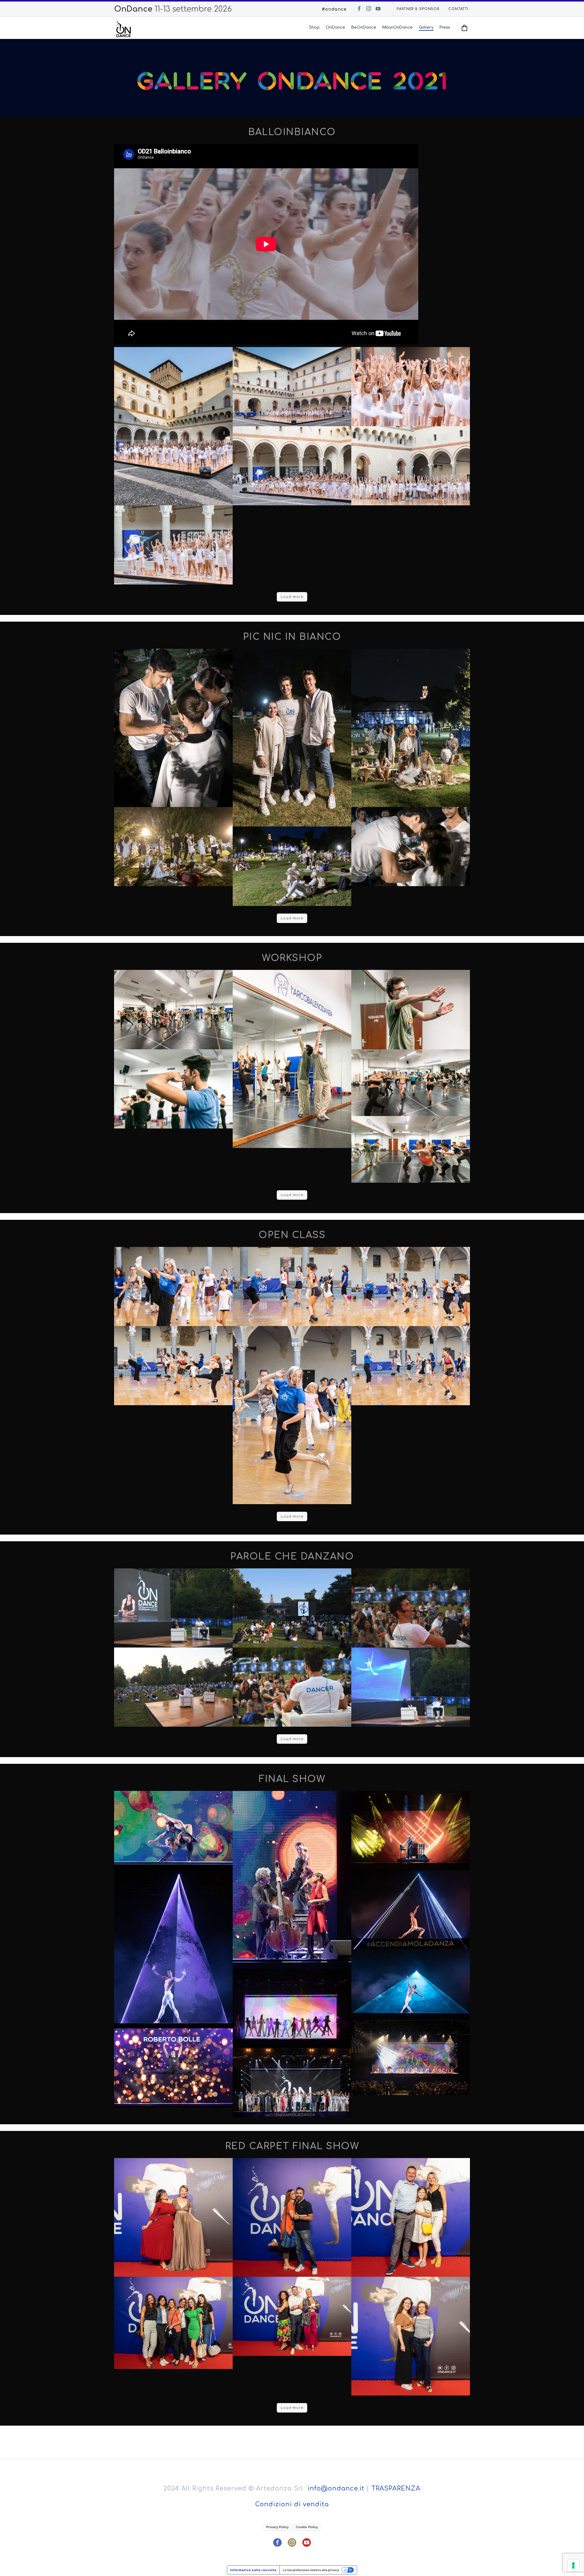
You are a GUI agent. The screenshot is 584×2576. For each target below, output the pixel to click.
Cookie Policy (307, 2527)
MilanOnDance (398, 27)
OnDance (335, 27)
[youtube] (307, 2543)
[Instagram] (369, 9)
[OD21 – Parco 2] (411, 1608)
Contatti (458, 9)
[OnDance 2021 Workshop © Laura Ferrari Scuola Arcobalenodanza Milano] (173, 1009)
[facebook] (277, 2543)
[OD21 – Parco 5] (173, 1608)
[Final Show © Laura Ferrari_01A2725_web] (411, 1910)
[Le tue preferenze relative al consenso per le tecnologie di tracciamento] (573, 2565)
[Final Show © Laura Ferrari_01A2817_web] (411, 2055)
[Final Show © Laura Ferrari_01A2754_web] (292, 2008)
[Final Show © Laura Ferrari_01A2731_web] (411, 1983)
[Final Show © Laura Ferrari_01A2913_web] (292, 2083)
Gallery (426, 27)
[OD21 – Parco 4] (411, 1687)
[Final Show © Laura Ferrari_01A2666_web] (411, 1830)
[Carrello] (465, 28)
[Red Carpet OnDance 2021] (173, 2217)
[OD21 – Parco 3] (292, 1687)
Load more (292, 597)
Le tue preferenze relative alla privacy (311, 2570)
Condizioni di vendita (292, 2504)
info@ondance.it (336, 2488)
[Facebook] (359, 9)
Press (445, 27)
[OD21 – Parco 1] (173, 1687)
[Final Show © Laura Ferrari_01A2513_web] (292, 1880)
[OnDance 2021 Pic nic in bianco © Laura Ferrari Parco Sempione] (173, 728)
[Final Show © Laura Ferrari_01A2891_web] (173, 2068)
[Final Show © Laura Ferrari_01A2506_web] (173, 1830)
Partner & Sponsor (418, 9)
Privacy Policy (277, 2527)
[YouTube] (378, 9)
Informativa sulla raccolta (253, 2570)
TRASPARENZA (396, 2488)
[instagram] (292, 2543)
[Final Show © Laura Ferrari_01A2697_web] (173, 1949)
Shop (314, 27)
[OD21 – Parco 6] (292, 1608)
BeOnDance (364, 27)
